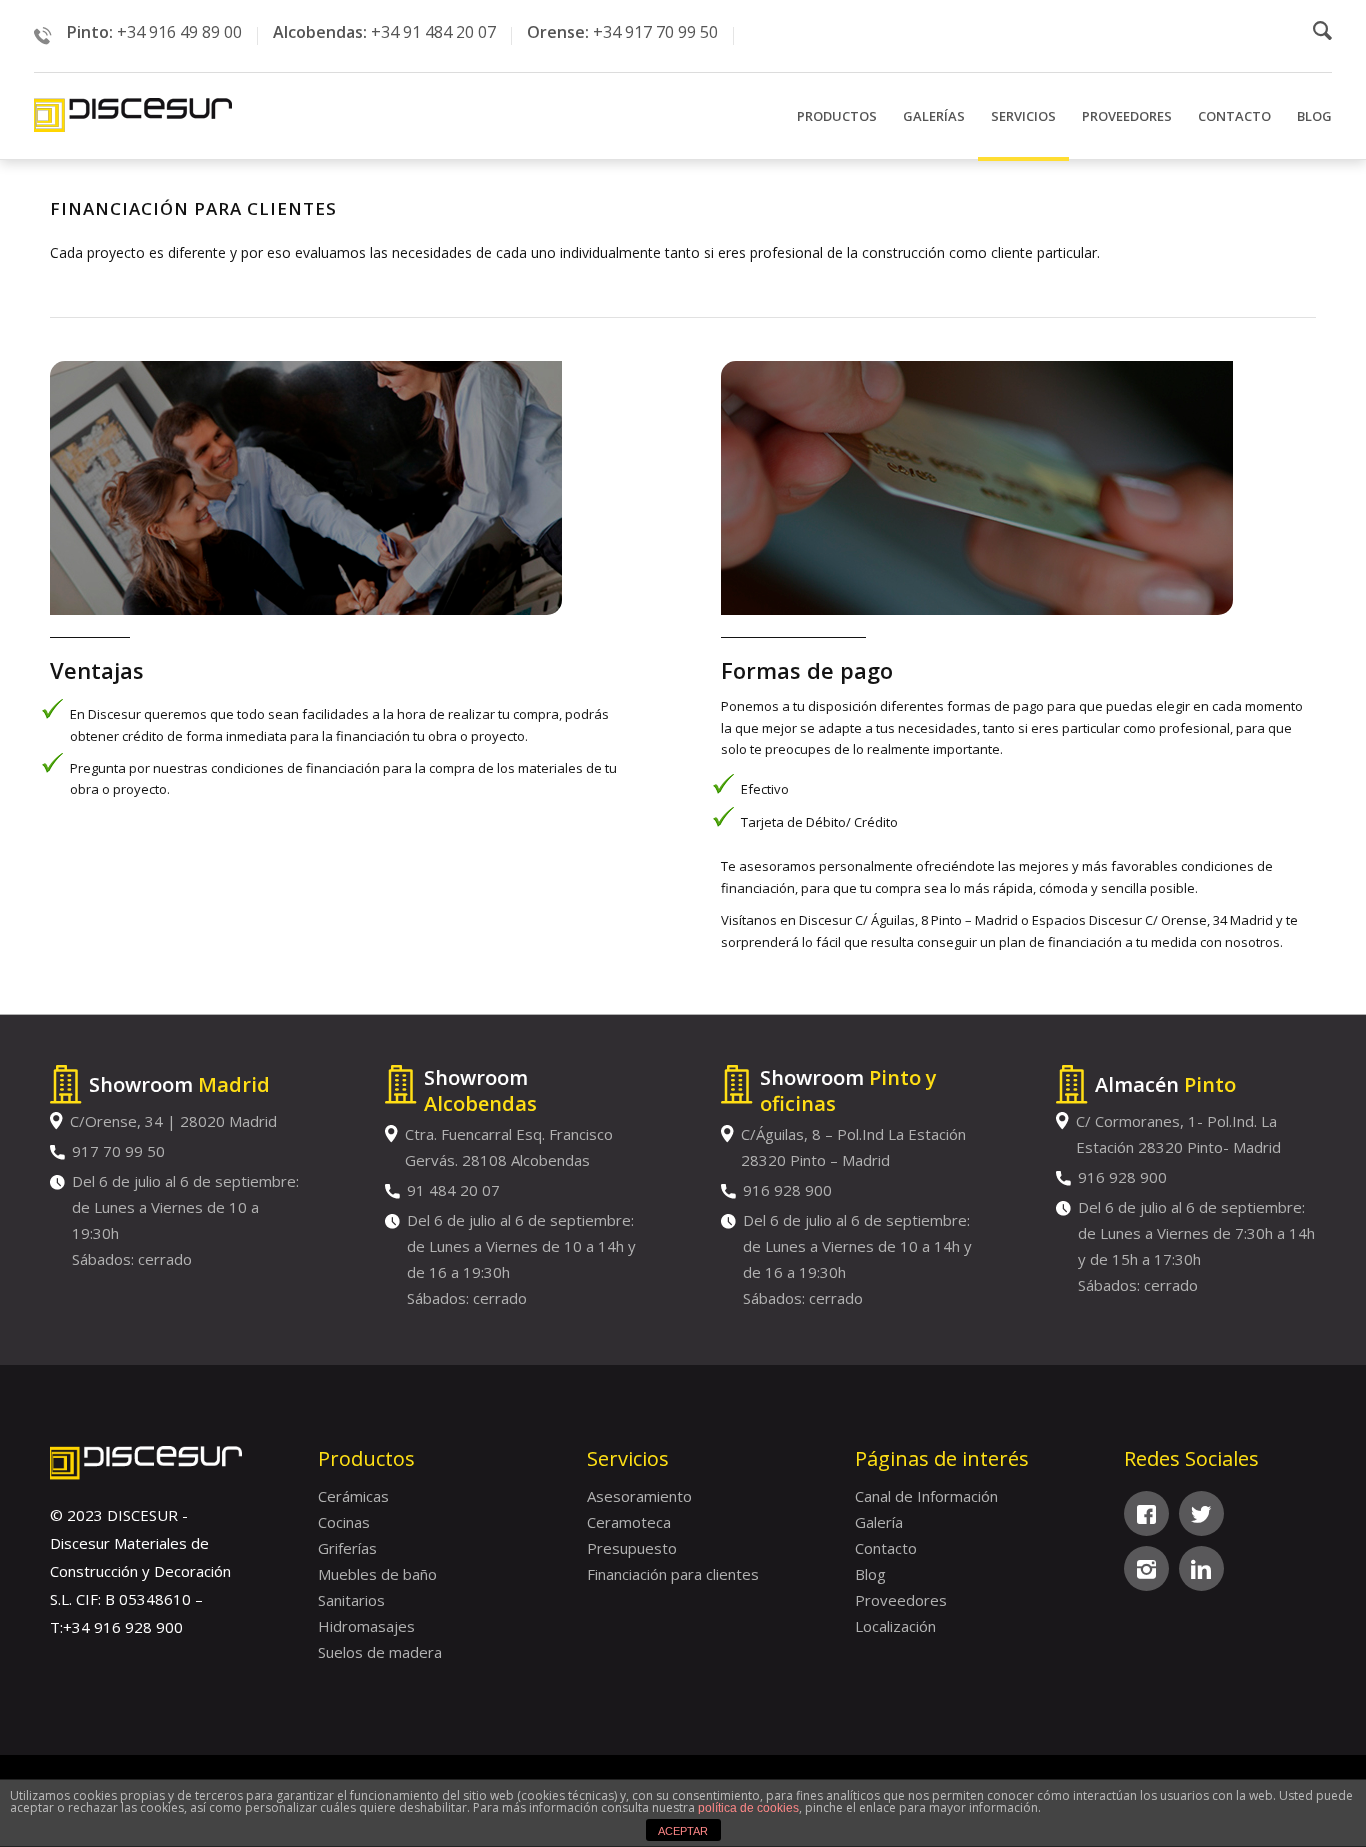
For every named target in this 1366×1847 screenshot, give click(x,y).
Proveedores (901, 1600)
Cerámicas (353, 1496)
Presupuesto (632, 1548)
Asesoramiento (639, 1496)
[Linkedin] (1201, 1568)
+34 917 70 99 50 (655, 32)
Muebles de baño (377, 1574)
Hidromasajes (366, 1626)
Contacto (886, 1548)
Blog (870, 1574)
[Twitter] (1201, 1513)
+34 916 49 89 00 (179, 32)
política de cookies (748, 1808)
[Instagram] (1146, 1568)
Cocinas (344, 1522)
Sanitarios (351, 1600)
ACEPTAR (683, 1831)
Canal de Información (926, 1496)
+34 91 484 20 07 (433, 32)
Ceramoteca (629, 1522)
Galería (879, 1522)
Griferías (347, 1548)
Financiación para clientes (673, 1574)
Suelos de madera (380, 1652)
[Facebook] (1146, 1513)
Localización (895, 1626)
